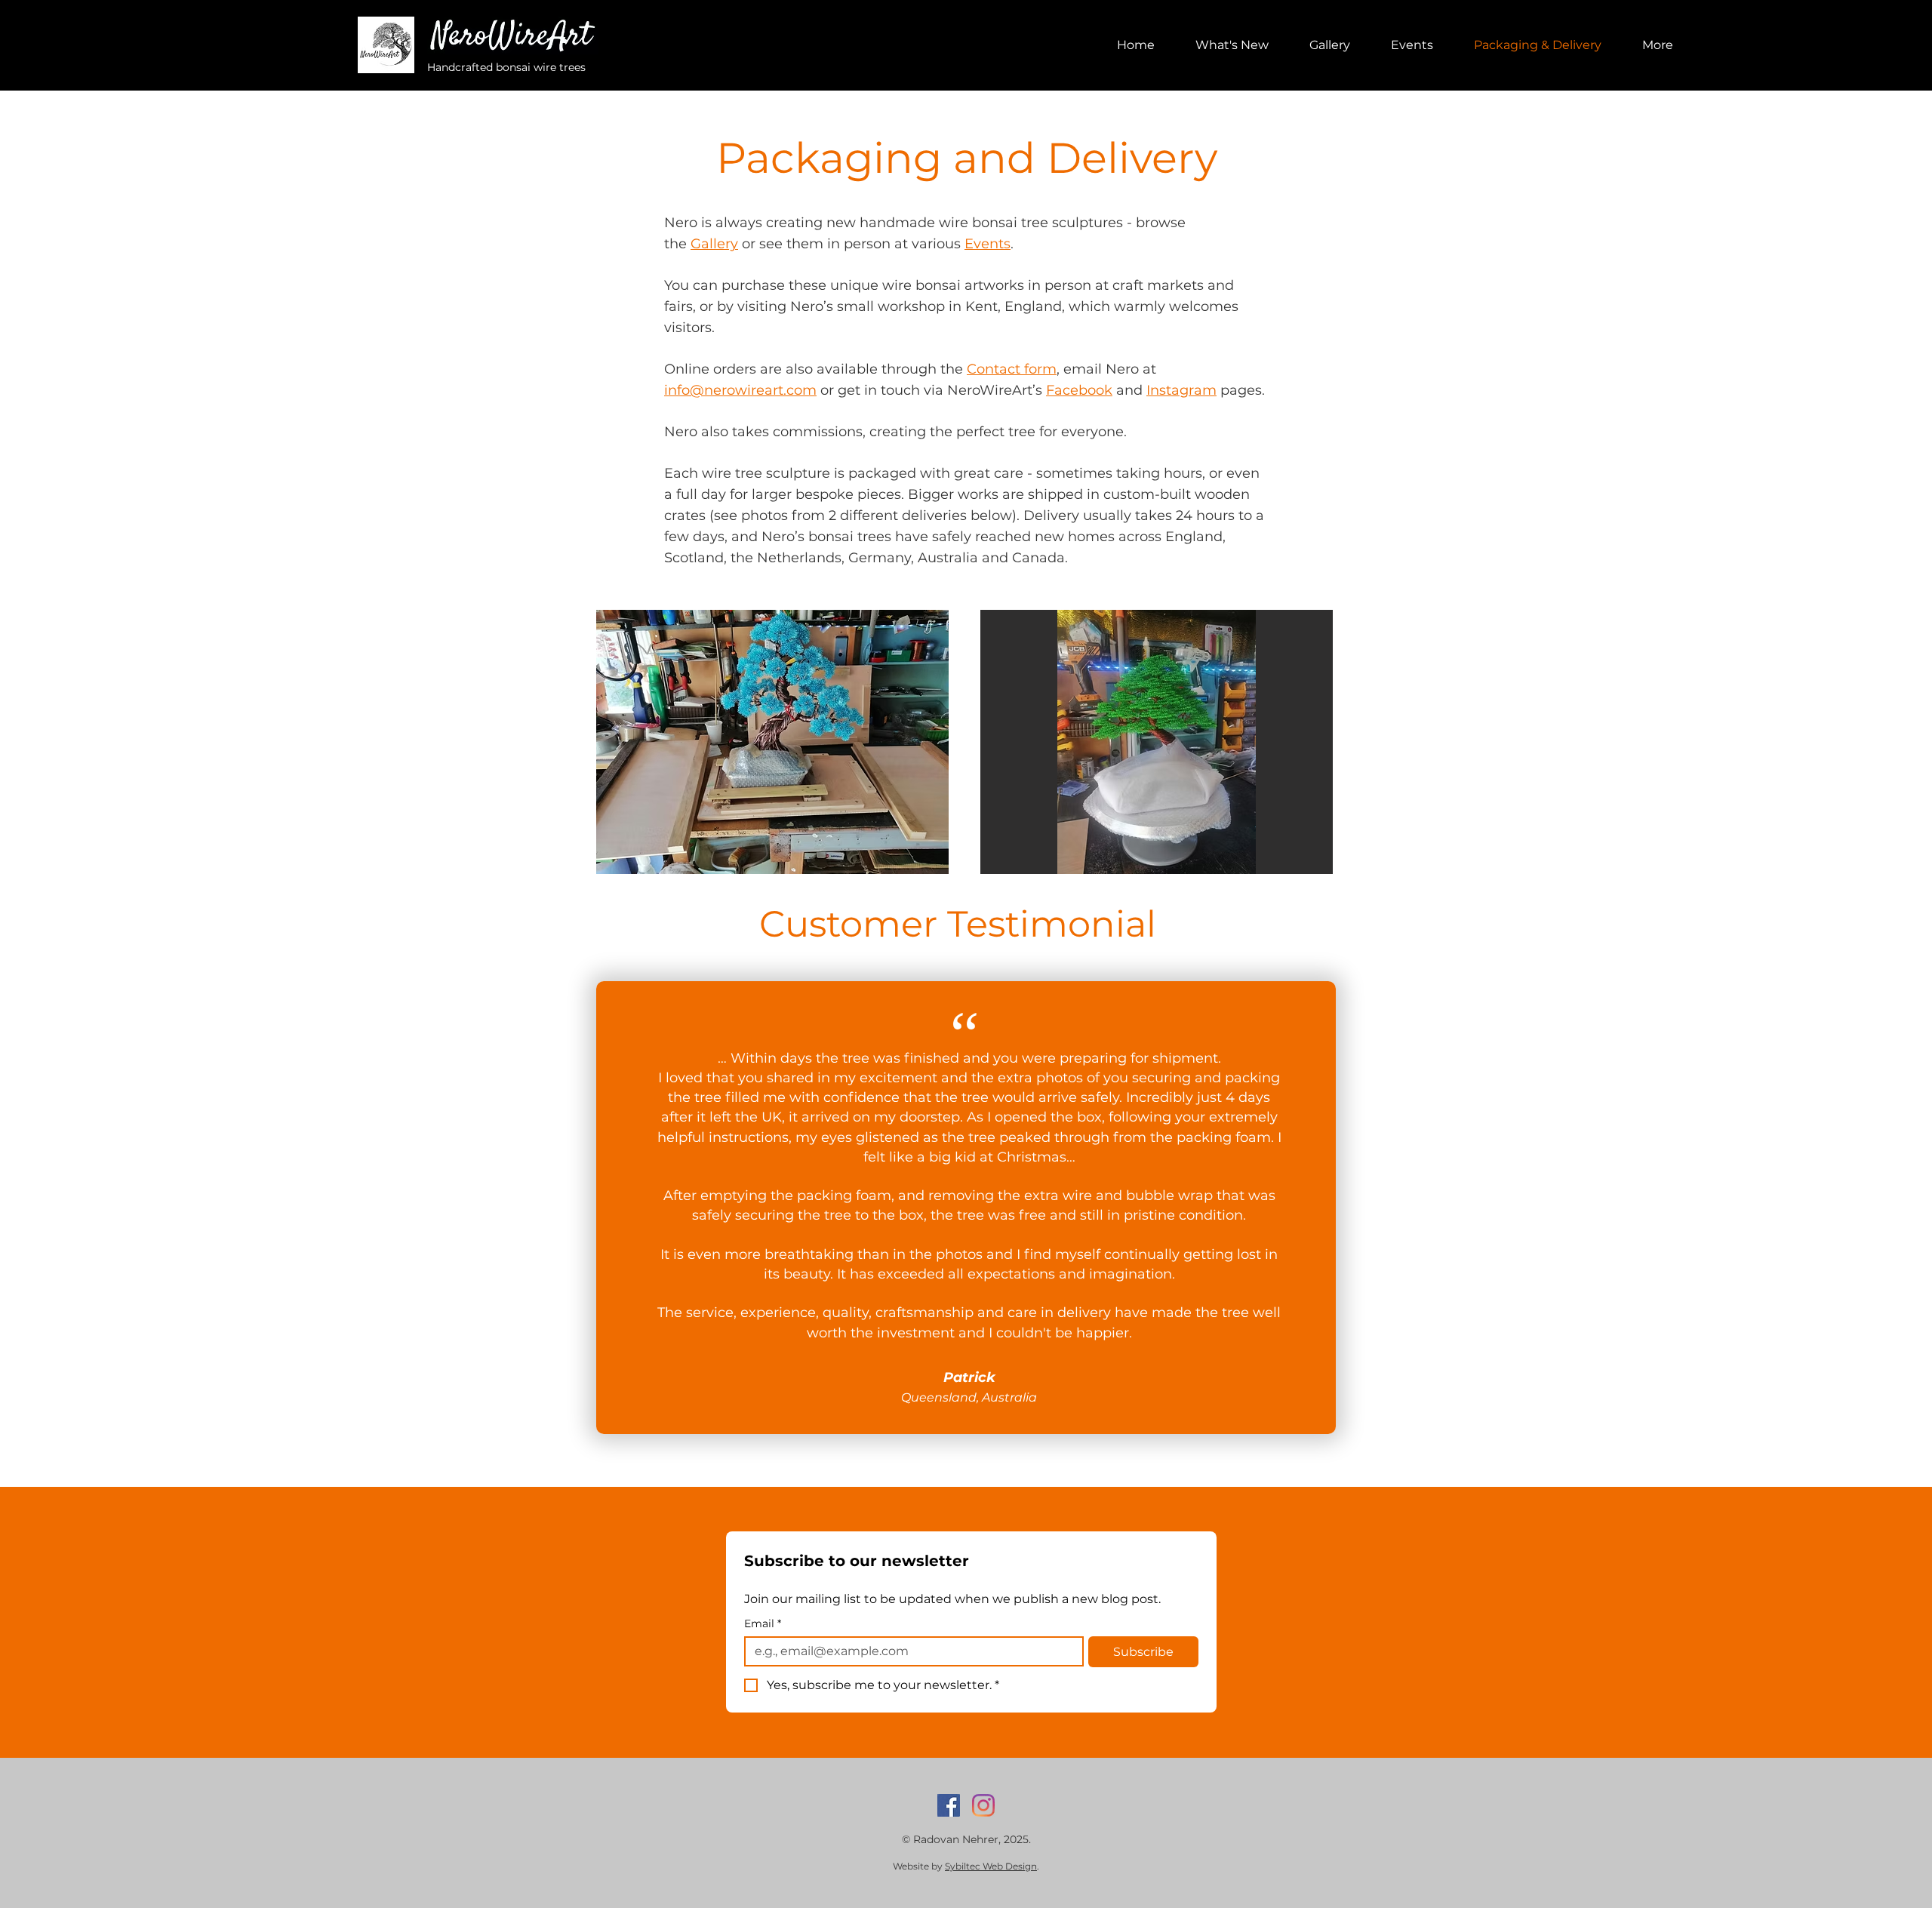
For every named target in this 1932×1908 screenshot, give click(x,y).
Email (763, 1624)
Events (988, 244)
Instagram (1181, 390)
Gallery (714, 244)
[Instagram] (983, 1805)
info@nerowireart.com (740, 390)
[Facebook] (949, 1805)
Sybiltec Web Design (991, 1866)
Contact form (1012, 369)
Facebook (1079, 390)
